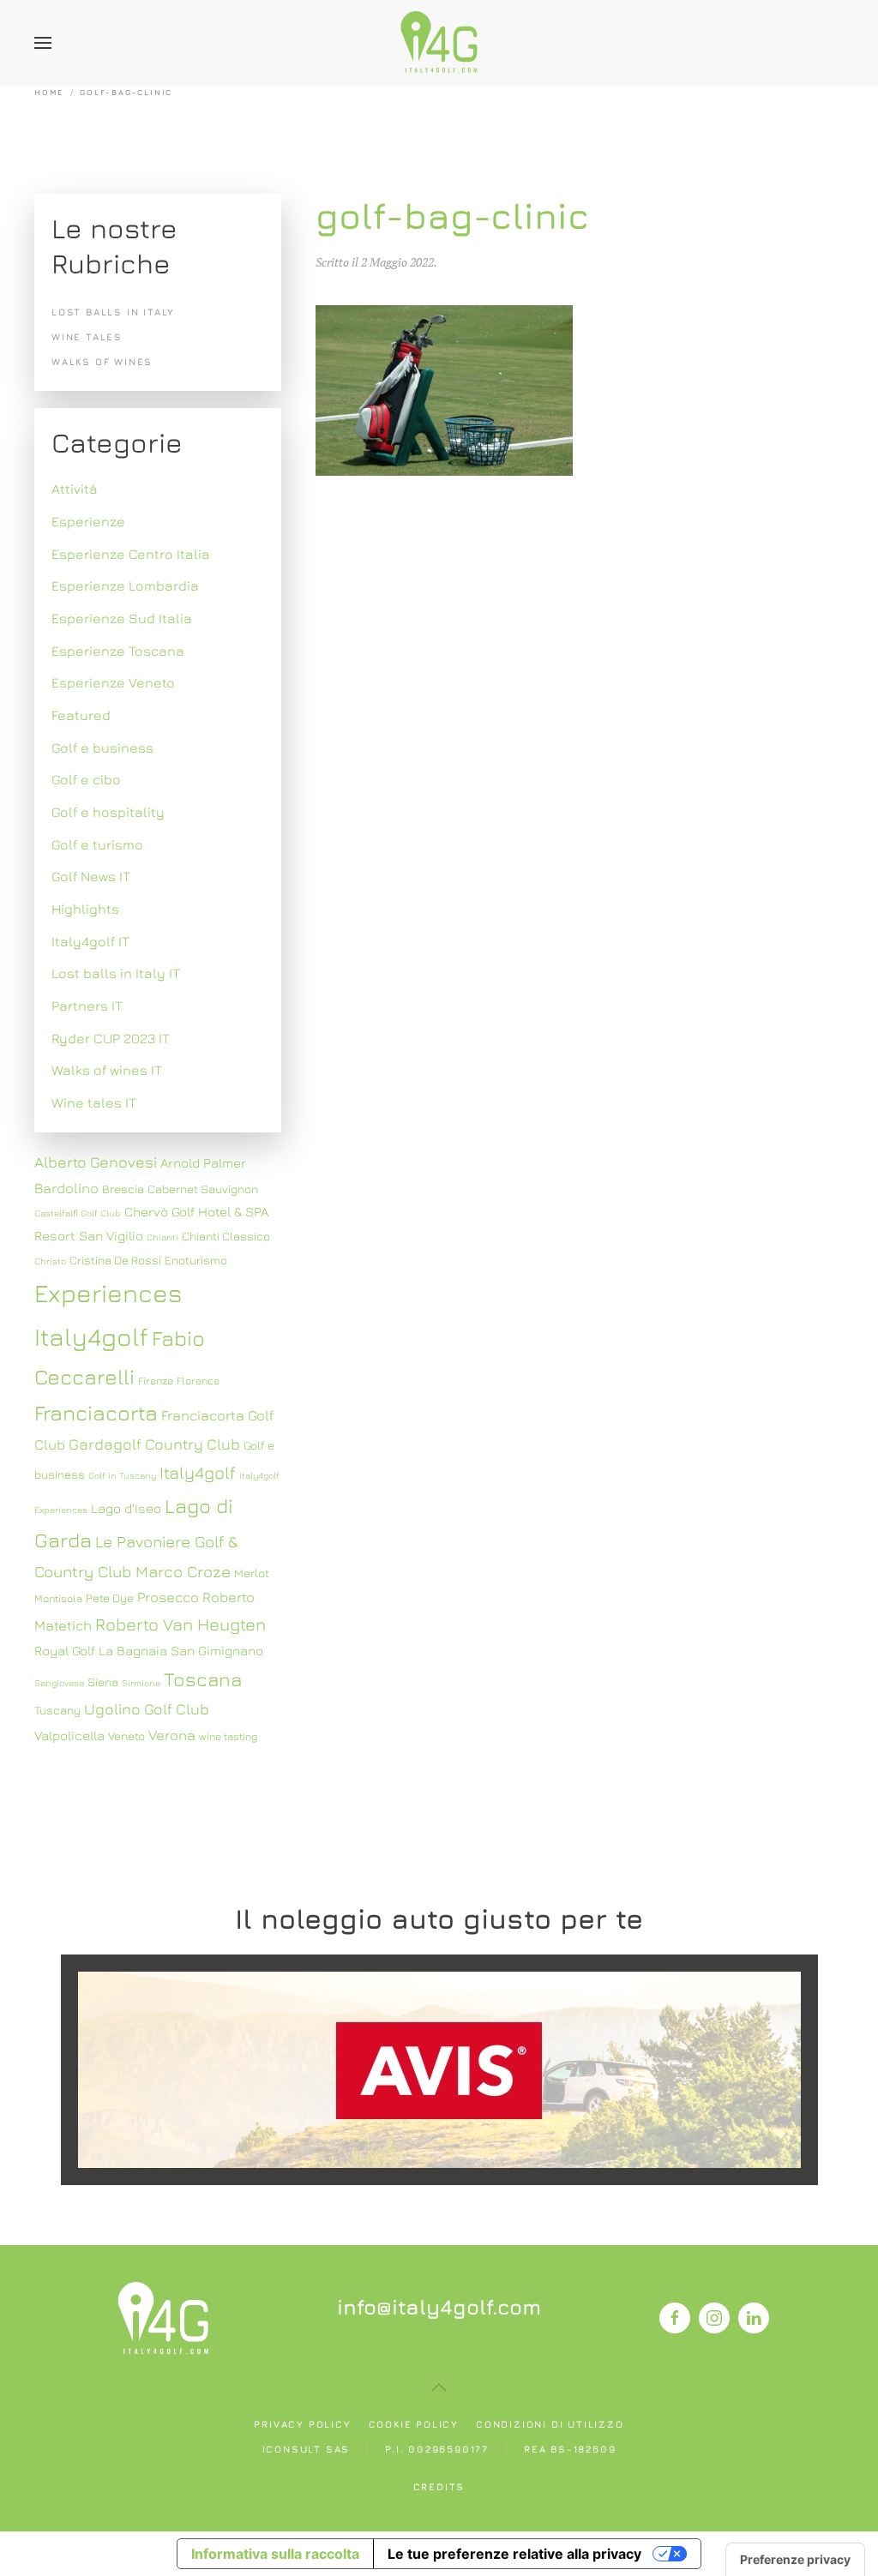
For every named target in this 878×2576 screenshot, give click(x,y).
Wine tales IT (94, 1102)
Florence (198, 1381)
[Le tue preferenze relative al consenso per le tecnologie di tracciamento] (795, 2560)
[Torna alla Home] (439, 43)
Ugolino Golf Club (147, 1709)
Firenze (156, 1381)
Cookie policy (414, 2424)
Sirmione (141, 1683)
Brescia (123, 1189)
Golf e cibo (86, 779)
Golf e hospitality (108, 812)
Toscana (203, 1679)
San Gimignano (217, 1650)
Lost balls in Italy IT (116, 973)
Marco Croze (183, 1571)
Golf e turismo (97, 844)
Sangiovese (59, 1683)
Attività (75, 489)
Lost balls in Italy (113, 312)
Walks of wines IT (107, 1070)
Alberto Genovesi (96, 1162)
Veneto (126, 1736)
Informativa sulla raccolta (275, 2554)
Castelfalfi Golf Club (78, 1213)
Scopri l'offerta (439, 2069)
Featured (81, 715)
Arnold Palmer (203, 1162)
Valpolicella (69, 1735)
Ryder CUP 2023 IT (111, 1038)
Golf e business (102, 748)
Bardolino (66, 1188)
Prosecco (168, 1597)
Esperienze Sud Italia (122, 618)
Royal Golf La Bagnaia (101, 1650)
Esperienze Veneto (113, 682)
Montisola (58, 1598)
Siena (103, 1682)
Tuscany (57, 1710)
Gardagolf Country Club (154, 1444)
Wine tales (87, 336)
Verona (172, 1735)
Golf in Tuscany (122, 1475)
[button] (43, 43)
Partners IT (87, 1006)
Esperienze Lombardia (125, 585)
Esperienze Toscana (118, 651)
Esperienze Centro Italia (131, 554)
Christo (50, 1261)
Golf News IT (91, 876)
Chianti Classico (226, 1236)
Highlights (85, 909)
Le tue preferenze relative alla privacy (514, 2554)
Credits (439, 2486)
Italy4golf (198, 1472)
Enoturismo (196, 1260)
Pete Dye (110, 1598)
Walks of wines (102, 361)
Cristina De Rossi (115, 1260)
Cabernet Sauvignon (203, 1189)
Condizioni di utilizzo (550, 2424)
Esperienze (88, 521)
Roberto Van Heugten (180, 1624)
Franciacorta (96, 1412)
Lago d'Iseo (126, 1508)
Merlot (252, 1573)
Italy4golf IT (90, 941)
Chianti (162, 1237)
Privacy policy (302, 2424)
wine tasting (228, 1736)
